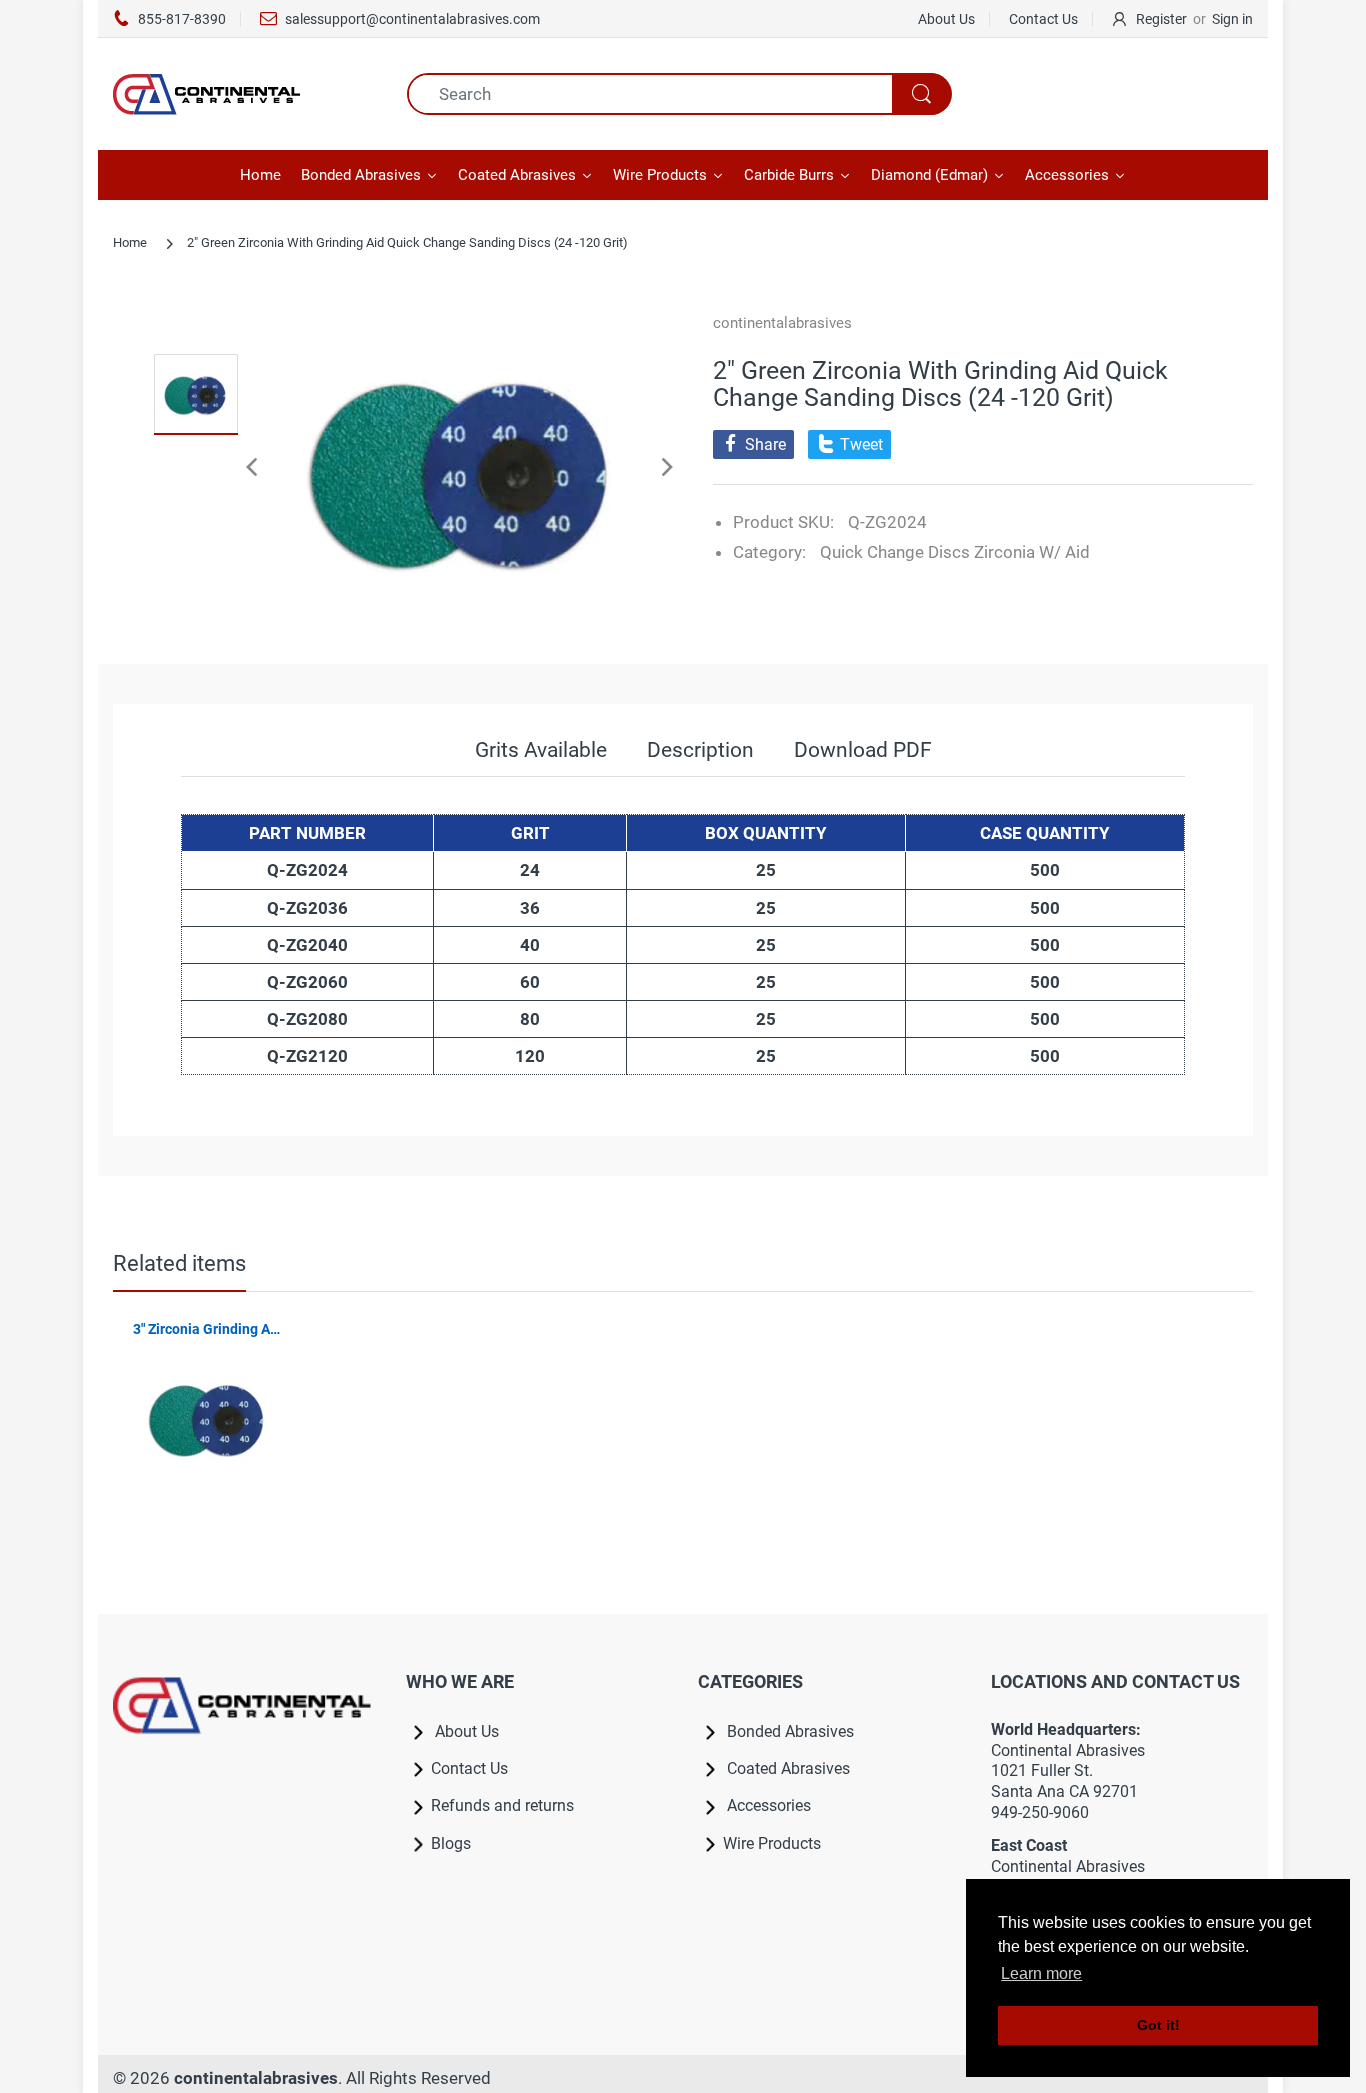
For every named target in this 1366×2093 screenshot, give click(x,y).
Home (130, 242)
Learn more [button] (1041, 1973)
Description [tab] (700, 750)
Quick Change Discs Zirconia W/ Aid (955, 552)
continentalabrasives (782, 323)
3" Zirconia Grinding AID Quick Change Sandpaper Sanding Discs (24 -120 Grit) (208, 1329)
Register (1161, 19)
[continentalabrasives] (245, 94)
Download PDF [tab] (863, 750)
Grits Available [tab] (541, 750)
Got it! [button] (1158, 2025)
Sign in (1232, 19)
